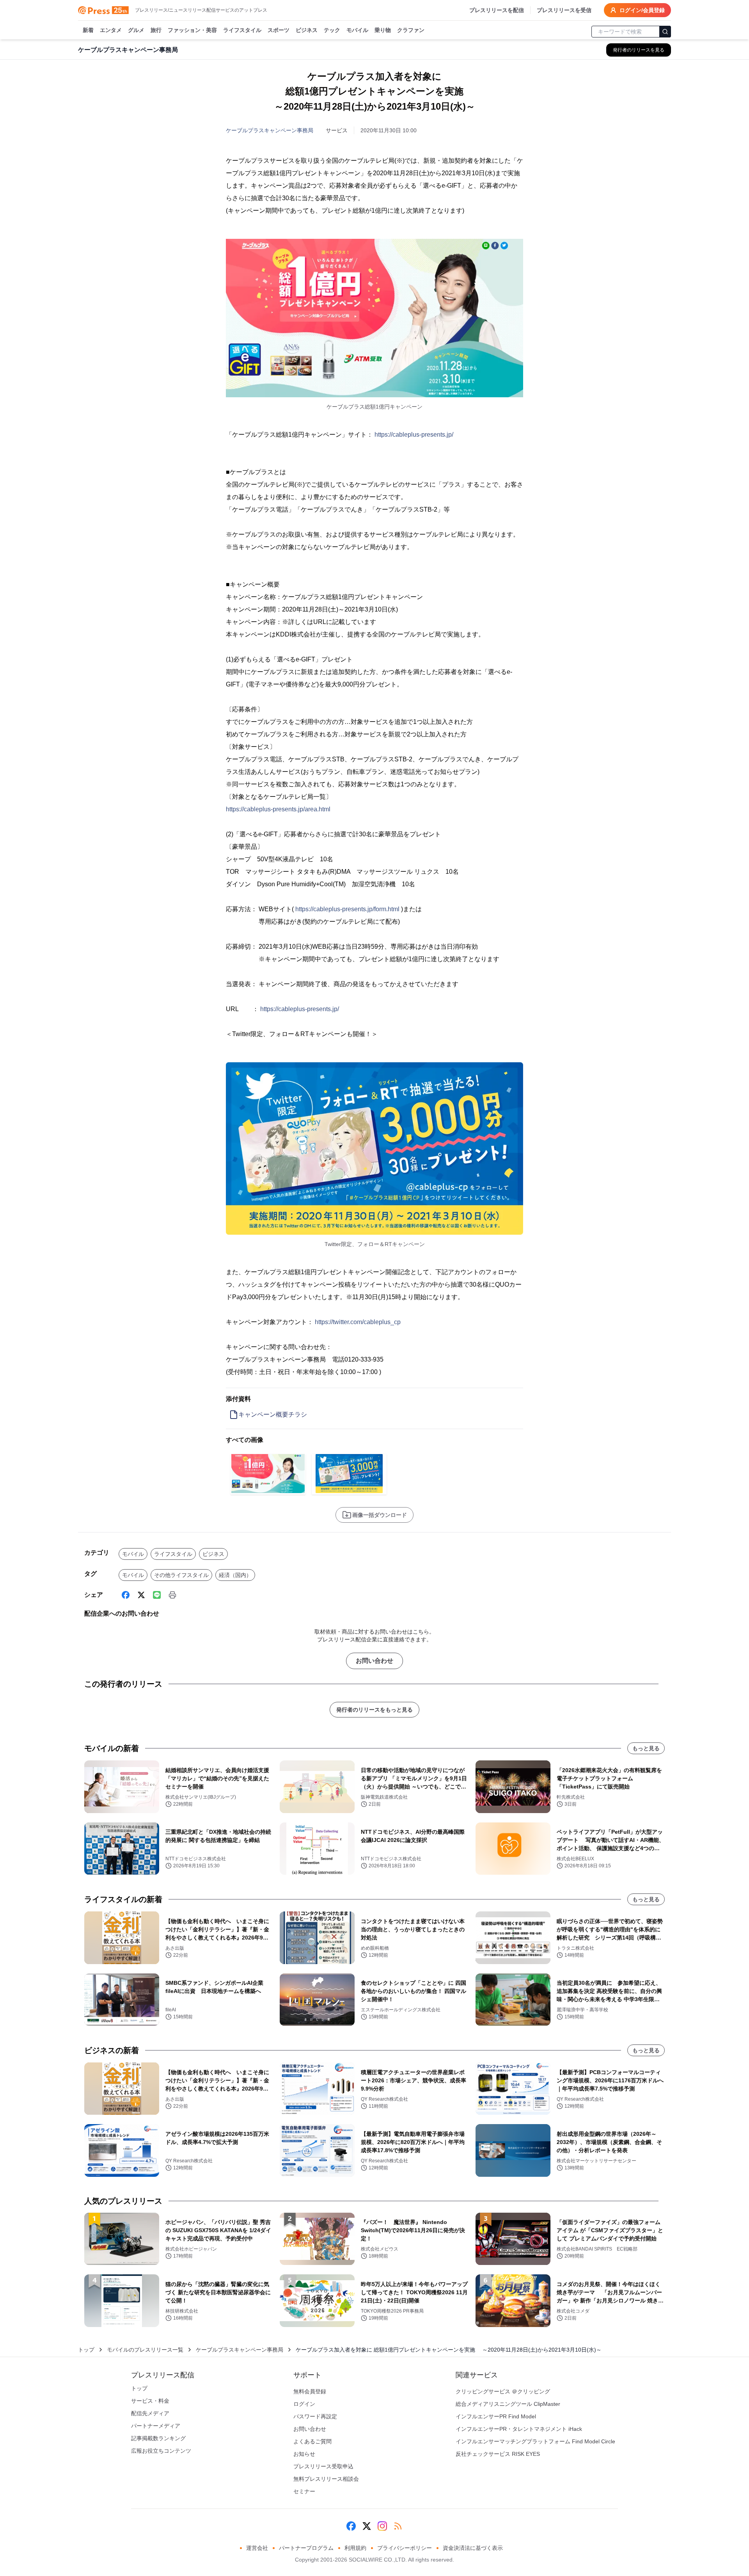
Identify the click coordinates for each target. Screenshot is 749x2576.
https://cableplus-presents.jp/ (414, 435)
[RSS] (398, 2526)
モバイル (357, 30)
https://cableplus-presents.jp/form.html (347, 909)
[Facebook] (126, 1595)
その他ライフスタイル (181, 1575)
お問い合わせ (374, 1661)
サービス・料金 (150, 2401)
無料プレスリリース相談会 (326, 2479)
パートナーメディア (156, 2426)
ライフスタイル (242, 30)
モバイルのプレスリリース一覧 (145, 2350)
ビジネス (307, 30)
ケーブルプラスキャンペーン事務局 (270, 130)
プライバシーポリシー (405, 2548)
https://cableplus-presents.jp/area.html (278, 809)
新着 (88, 30)
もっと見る (646, 1748)
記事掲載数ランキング (158, 2438)
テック (332, 30)
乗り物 (383, 30)
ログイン (304, 2404)
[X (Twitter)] (141, 1595)
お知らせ (304, 2454)
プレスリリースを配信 (497, 10)
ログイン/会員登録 (642, 10)
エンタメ (111, 30)
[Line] (157, 1595)
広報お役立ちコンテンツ (161, 2451)
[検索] (665, 32)
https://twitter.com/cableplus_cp (358, 1322)
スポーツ (279, 30)
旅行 (156, 30)
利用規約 (355, 2548)
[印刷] (172, 1595)
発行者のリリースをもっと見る (374, 1710)
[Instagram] (382, 2526)
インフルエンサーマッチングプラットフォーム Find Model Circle (535, 2441)
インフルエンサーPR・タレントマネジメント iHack (519, 2429)
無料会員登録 (310, 2391)
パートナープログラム (306, 2548)
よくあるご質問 (312, 2441)
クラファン (411, 30)
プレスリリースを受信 (564, 10)
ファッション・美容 (192, 30)
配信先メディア (150, 2413)
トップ (86, 2350)
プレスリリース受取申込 (323, 2466)
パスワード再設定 (315, 2416)
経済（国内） (235, 1575)
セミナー (304, 2491)
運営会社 (257, 2548)
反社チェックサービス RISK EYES (498, 2454)
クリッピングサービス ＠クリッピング (503, 2391)
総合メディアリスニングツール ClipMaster (508, 2404)
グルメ (136, 30)
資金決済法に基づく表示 (473, 2548)
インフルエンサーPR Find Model (496, 2416)
